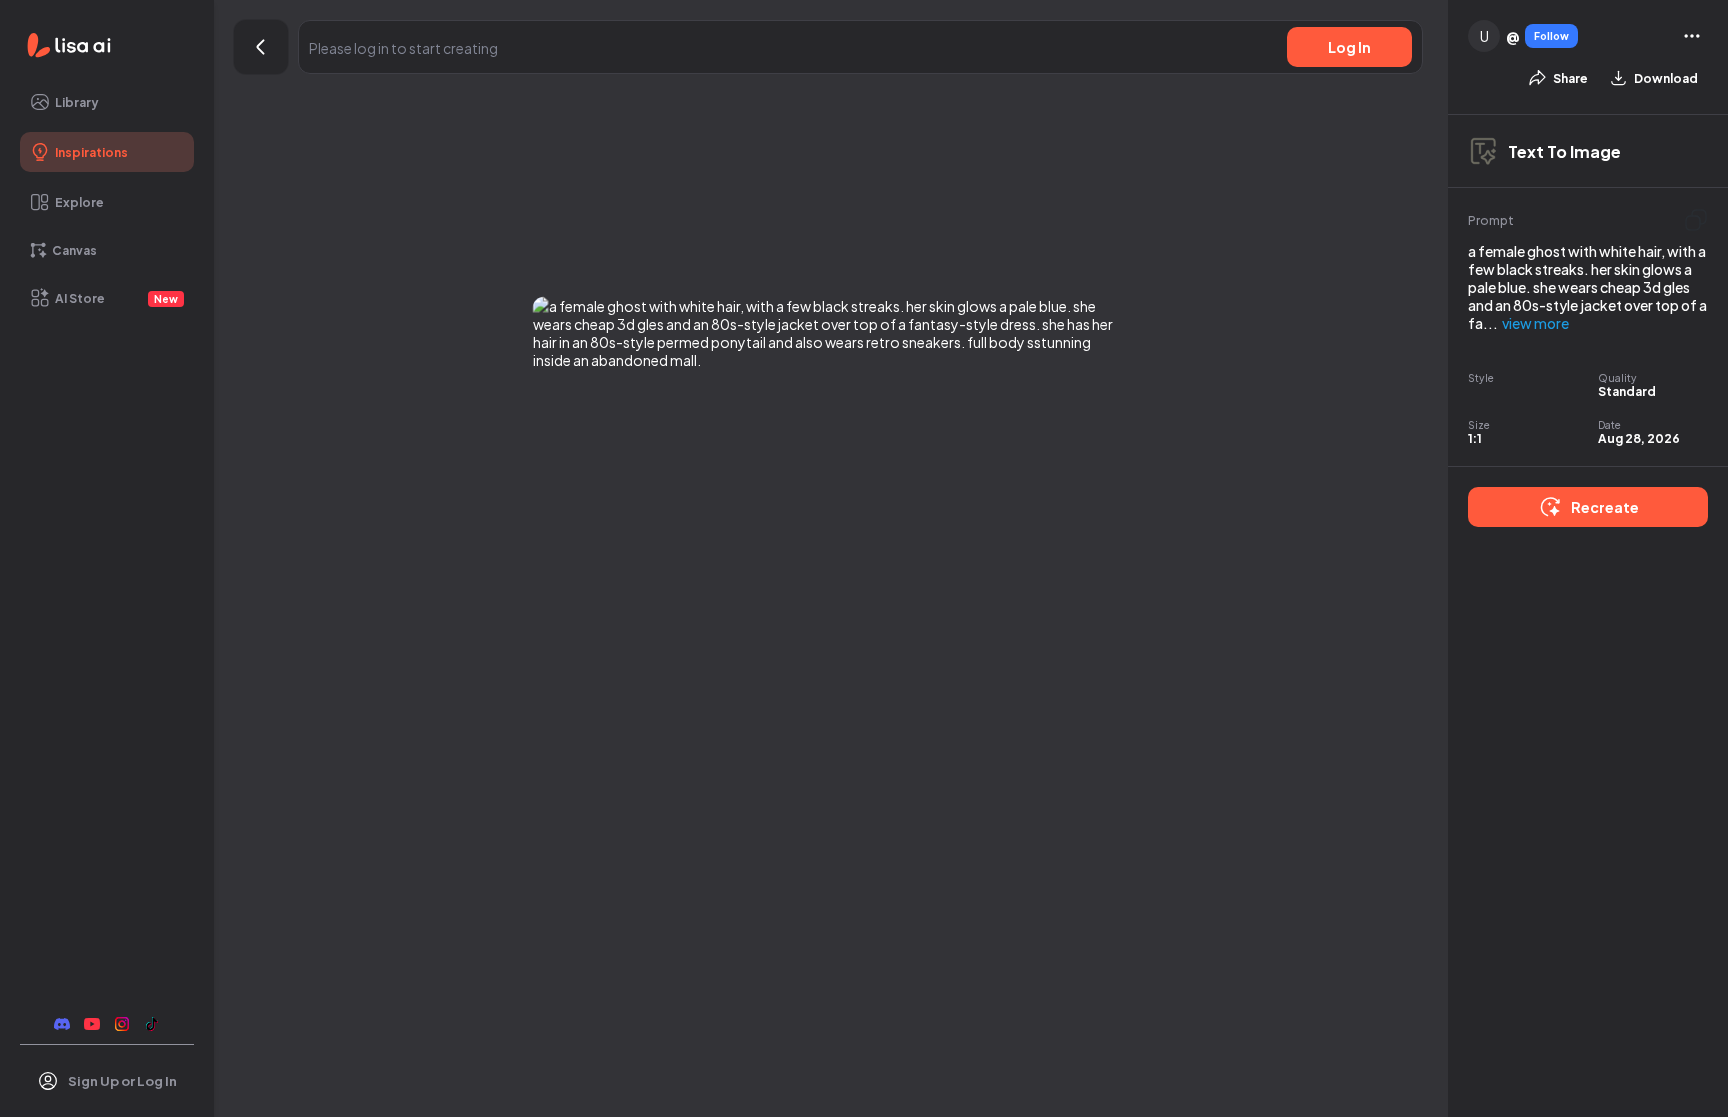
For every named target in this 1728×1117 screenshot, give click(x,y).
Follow (1551, 36)
